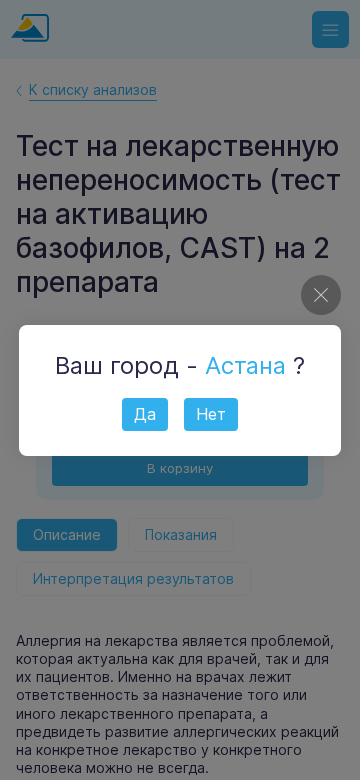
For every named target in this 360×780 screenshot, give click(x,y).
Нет (211, 414)
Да (145, 414)
